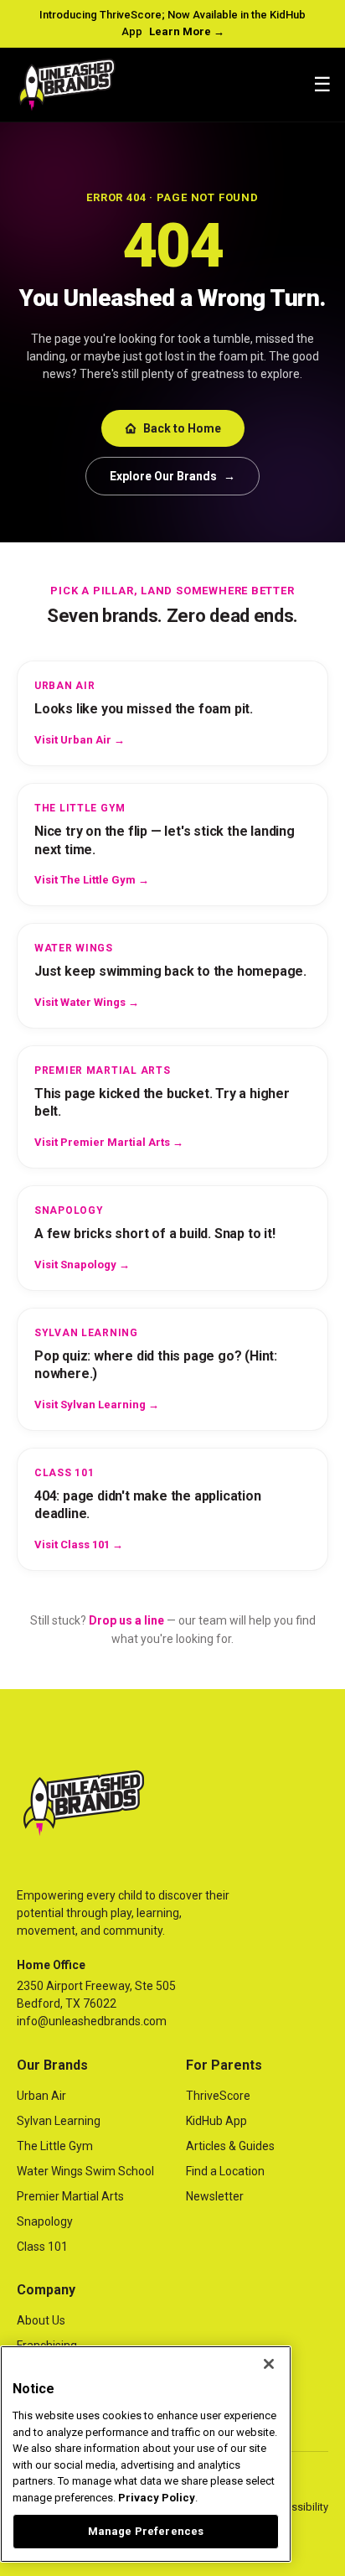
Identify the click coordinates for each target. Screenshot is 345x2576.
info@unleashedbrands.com (92, 2021)
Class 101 (42, 2247)
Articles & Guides (230, 2146)
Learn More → (187, 31)
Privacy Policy (157, 2498)
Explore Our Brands (172, 476)
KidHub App (216, 2121)
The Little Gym (55, 2146)
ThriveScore (218, 2096)
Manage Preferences (146, 2531)
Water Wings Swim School (85, 2171)
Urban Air (41, 2096)
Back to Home (182, 428)
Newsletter (215, 2196)
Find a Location (225, 2171)
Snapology (45, 2221)
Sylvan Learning (59, 2121)
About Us (41, 2320)
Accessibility (297, 2507)
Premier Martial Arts (70, 2196)
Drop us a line (126, 1620)
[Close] (269, 2364)
